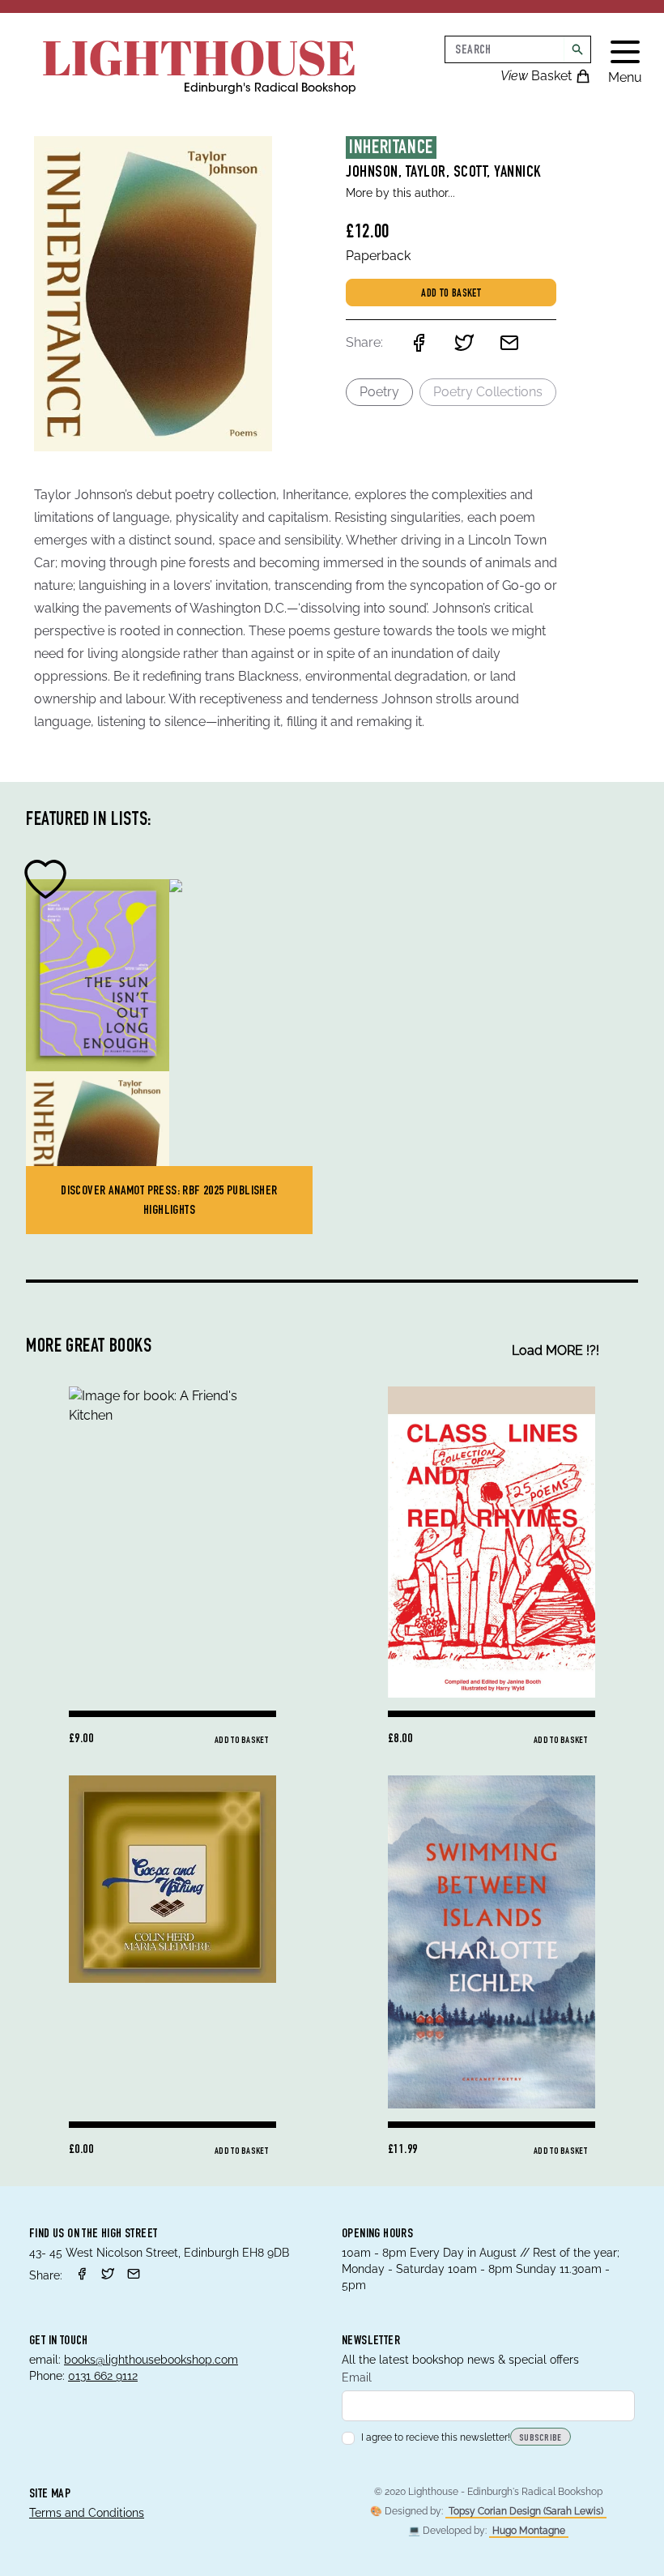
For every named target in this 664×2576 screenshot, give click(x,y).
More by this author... (400, 193)
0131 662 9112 (103, 2376)
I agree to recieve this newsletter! (436, 2437)
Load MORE (555, 1350)
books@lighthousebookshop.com (151, 2360)
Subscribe (541, 2438)
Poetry (379, 392)
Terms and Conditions (87, 2513)
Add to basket (451, 294)
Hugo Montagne (529, 2531)
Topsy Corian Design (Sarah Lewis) (526, 2511)
